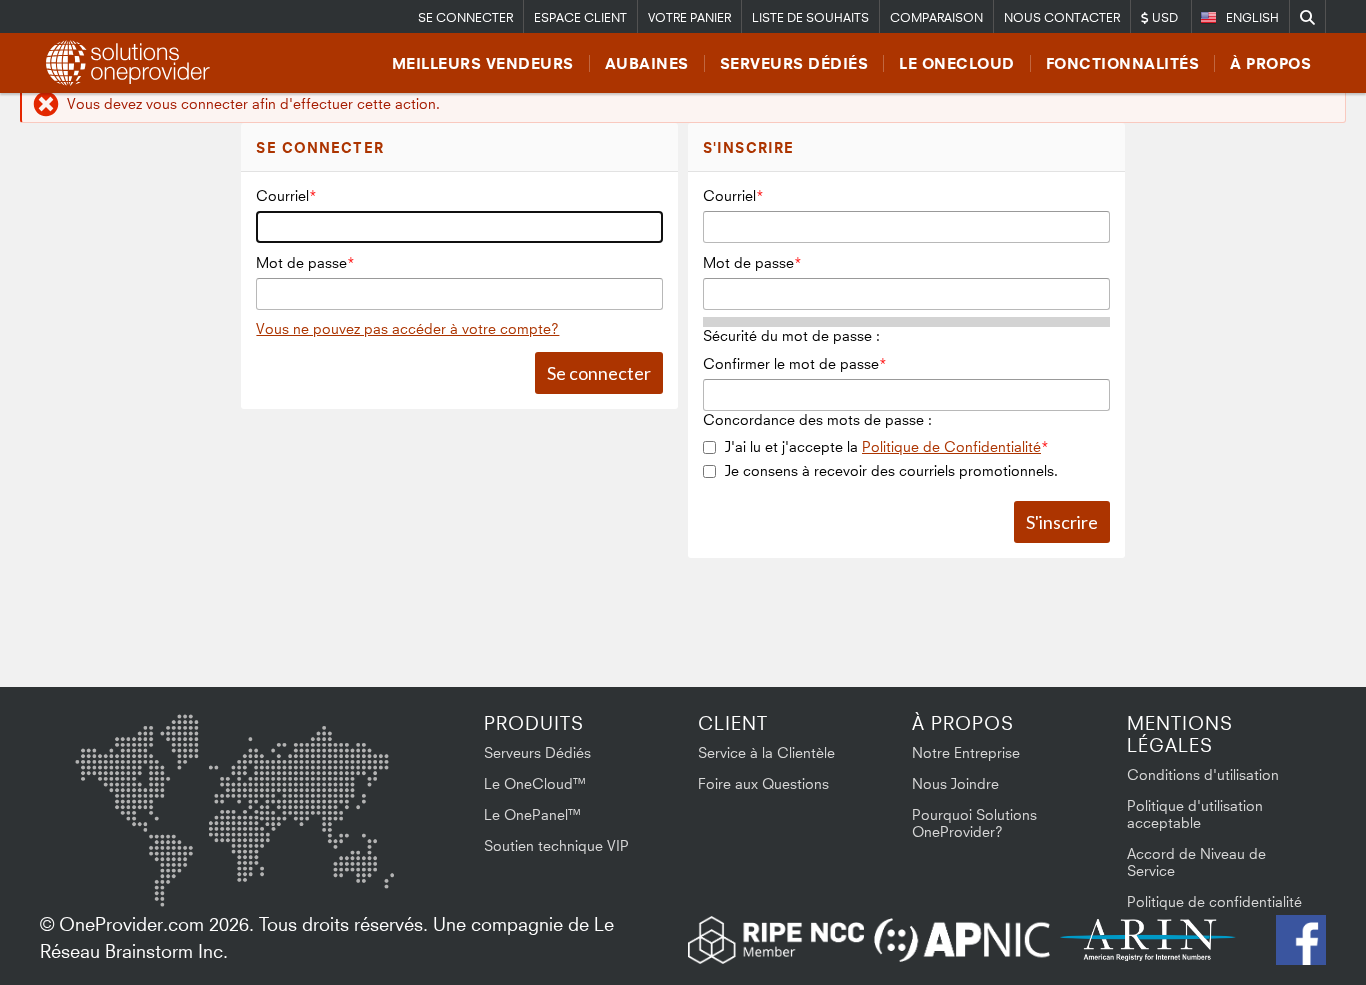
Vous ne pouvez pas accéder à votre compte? (407, 328)
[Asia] (335, 766)
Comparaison (936, 17)
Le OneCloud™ (535, 783)
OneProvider (131, 63)
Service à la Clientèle (766, 752)
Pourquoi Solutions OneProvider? (974, 823)
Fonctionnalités (1123, 63)
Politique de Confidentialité (951, 446)
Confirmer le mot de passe (791, 363)
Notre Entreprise (966, 752)
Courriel (282, 195)
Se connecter (465, 17)
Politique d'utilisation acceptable (1195, 814)
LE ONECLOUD (957, 63)
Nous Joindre (955, 783)
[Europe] (234, 759)
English (1252, 17)
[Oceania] (363, 867)
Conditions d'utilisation (1203, 774)
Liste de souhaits (810, 17)
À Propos (1270, 63)
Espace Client (580, 17)
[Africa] (247, 859)
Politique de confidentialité (1214, 901)
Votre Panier (689, 17)
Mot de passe (301, 262)
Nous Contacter (1062, 17)
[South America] (128, 872)
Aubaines (647, 63)
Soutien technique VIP (556, 845)
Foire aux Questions (763, 783)
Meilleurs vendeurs (483, 63)
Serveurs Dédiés (794, 63)
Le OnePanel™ (533, 814)
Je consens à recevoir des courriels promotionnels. (891, 470)
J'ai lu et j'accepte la (883, 446)
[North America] (127, 770)
